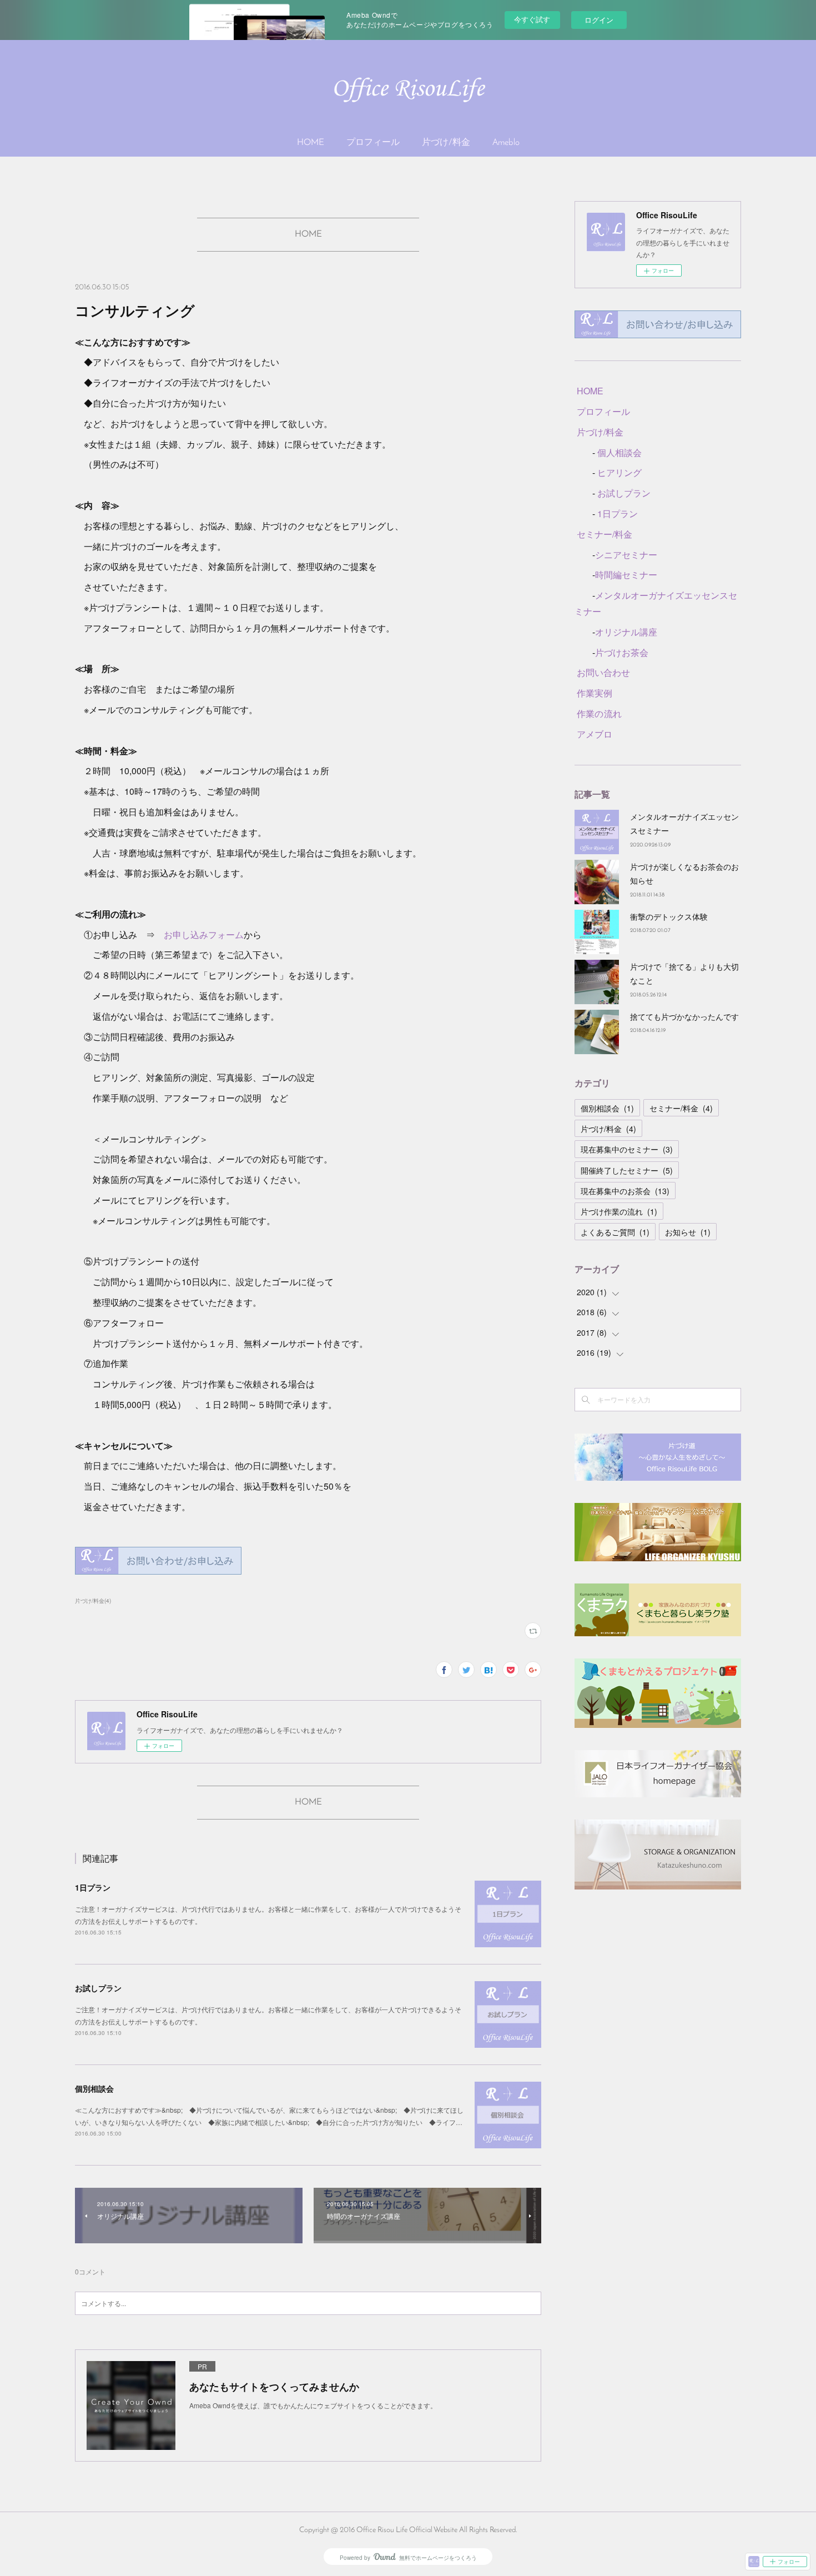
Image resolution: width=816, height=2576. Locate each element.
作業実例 (595, 693)
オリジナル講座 (626, 632)
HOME (311, 143)
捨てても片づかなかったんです (684, 1016)
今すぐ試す (532, 19)
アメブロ (595, 734)
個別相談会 (94, 2088)
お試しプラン (98, 1988)
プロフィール (373, 143)
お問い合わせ (603, 672)
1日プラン (93, 1887)
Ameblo (506, 143)
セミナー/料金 (605, 534)
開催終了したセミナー (627, 1170)
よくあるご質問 (615, 1232)
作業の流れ (599, 713)
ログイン (599, 20)
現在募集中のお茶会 (625, 1191)
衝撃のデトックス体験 (669, 916)
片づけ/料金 (446, 143)
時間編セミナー (626, 575)
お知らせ (688, 1232)
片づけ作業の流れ (619, 1211)
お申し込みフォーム (204, 934)
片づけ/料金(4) (93, 1601)
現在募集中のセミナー (627, 1149)
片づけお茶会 (622, 652)
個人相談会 (619, 452)
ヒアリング (619, 472)
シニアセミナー (626, 555)
